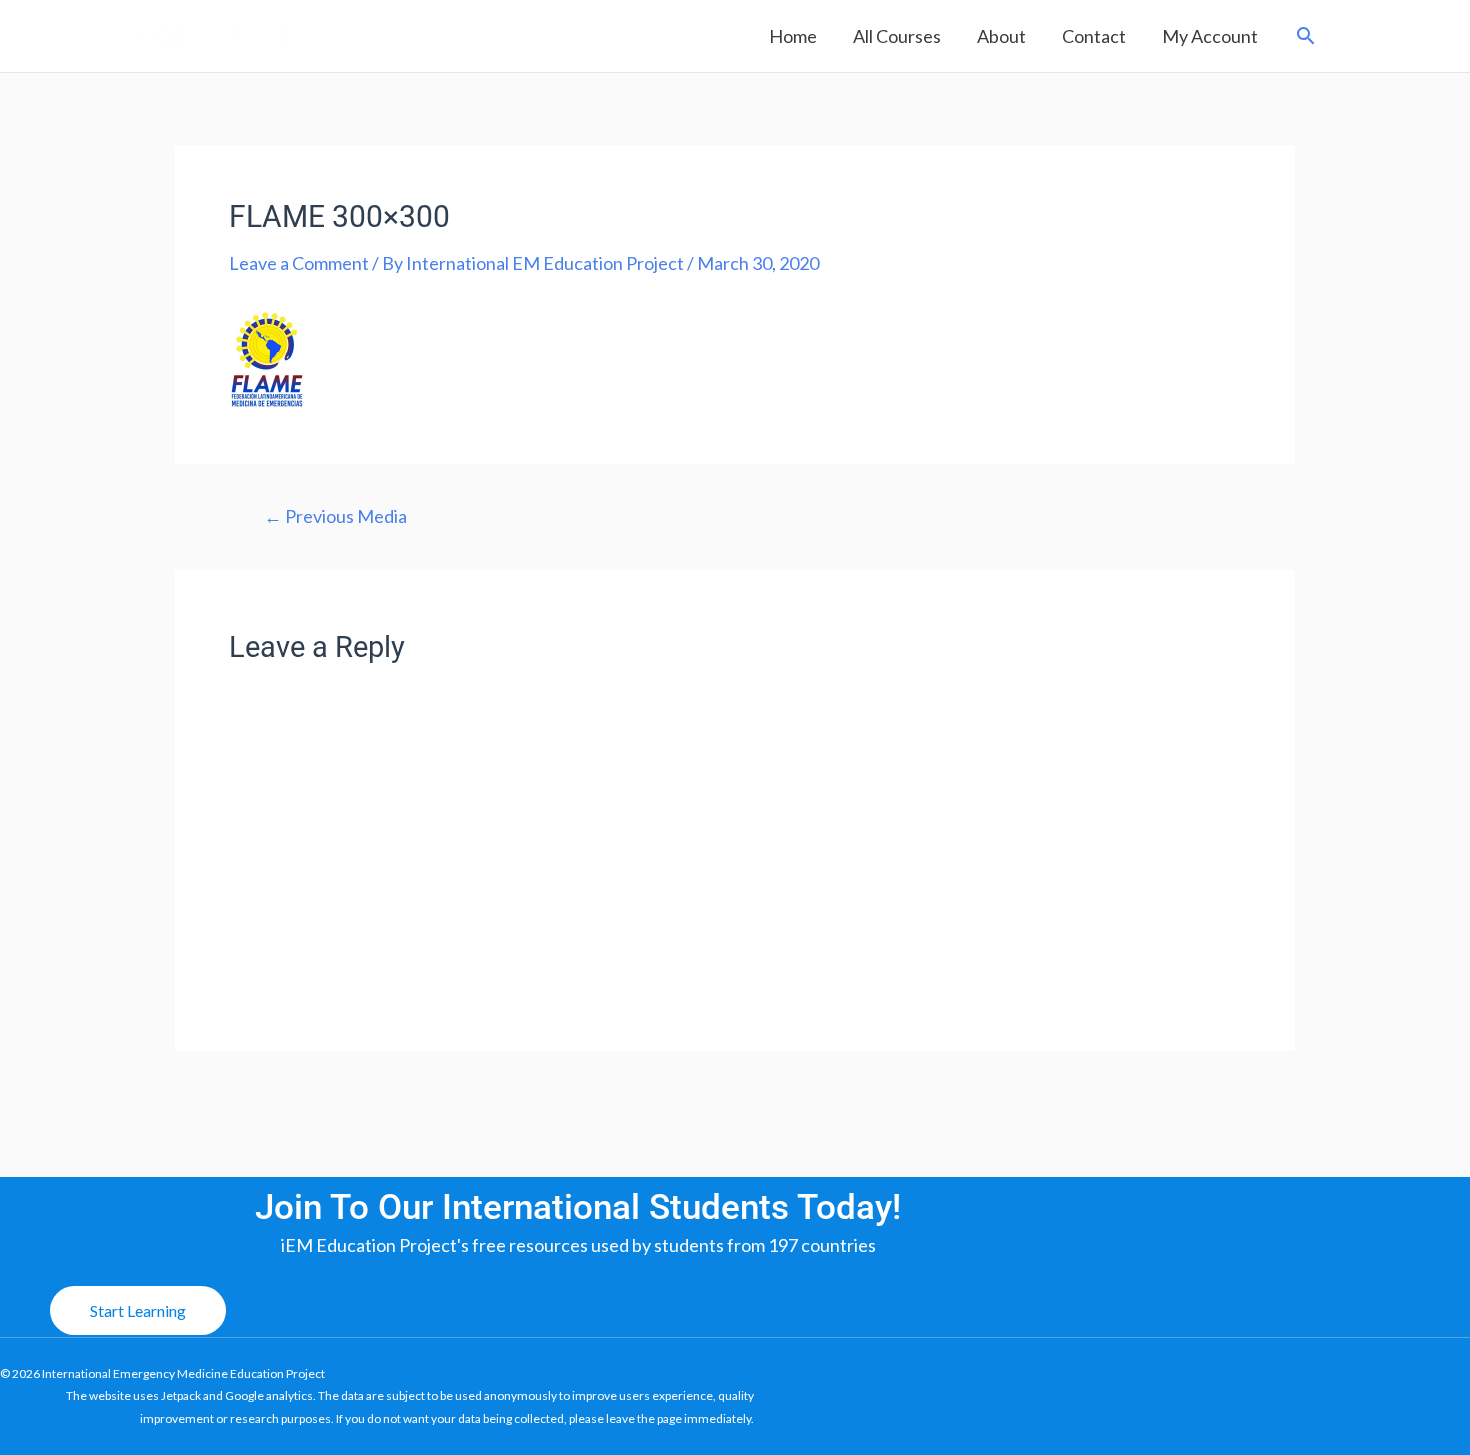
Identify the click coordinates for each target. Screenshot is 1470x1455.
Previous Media (335, 516)
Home (793, 36)
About (1001, 36)
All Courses (897, 36)
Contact (1094, 36)
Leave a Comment (299, 263)
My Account (1210, 36)
